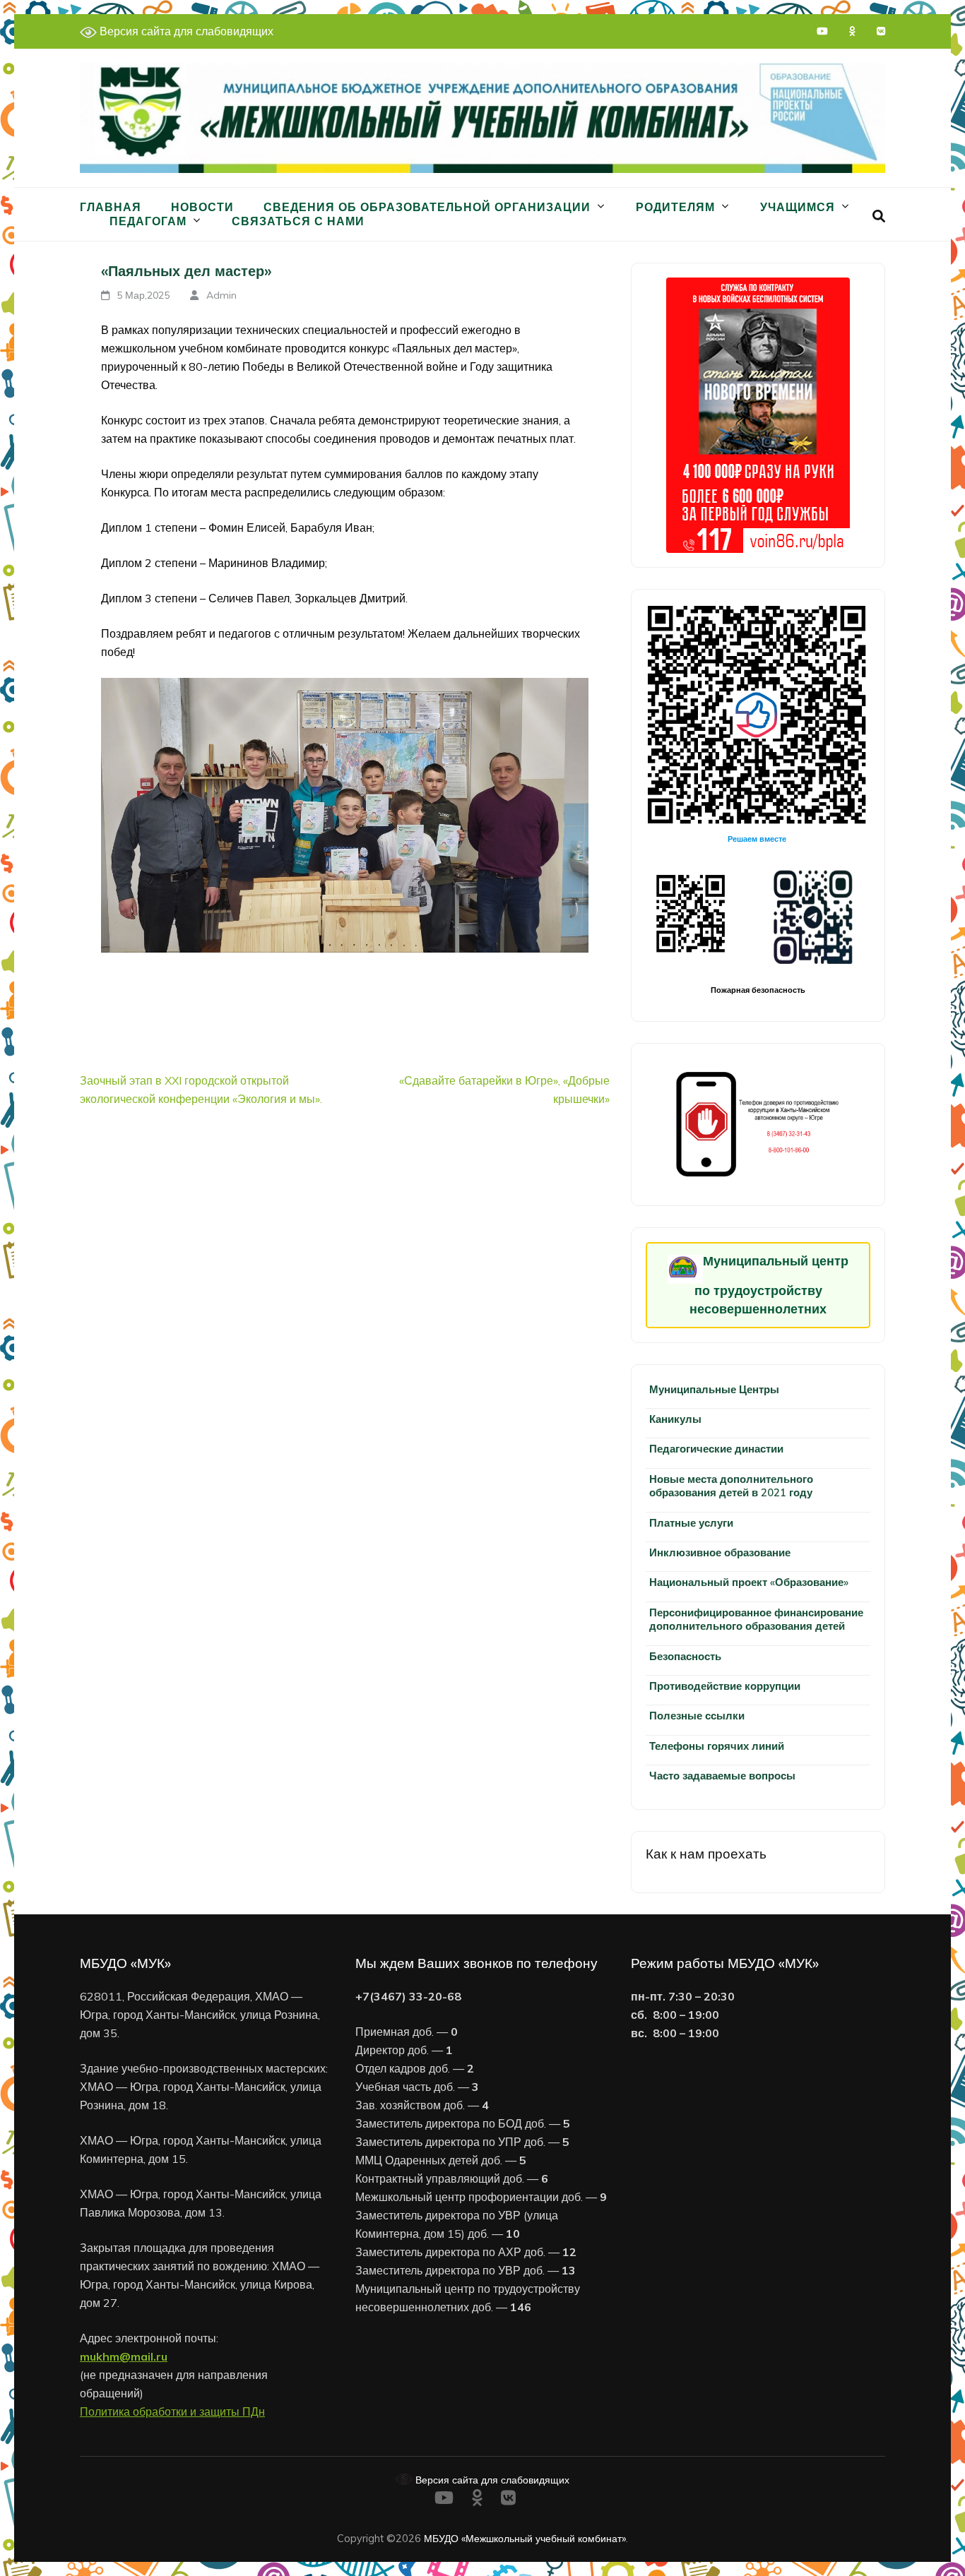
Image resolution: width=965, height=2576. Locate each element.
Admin (221, 295)
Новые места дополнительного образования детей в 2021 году (731, 1486)
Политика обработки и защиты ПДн (172, 2411)
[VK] (881, 31)
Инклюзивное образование (720, 1552)
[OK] (852, 31)
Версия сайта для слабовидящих (185, 31)
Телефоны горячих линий (717, 1746)
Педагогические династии (716, 1449)
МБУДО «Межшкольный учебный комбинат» (525, 2538)
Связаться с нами (298, 221)
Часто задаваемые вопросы (722, 1776)
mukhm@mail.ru (124, 2356)
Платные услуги (691, 1523)
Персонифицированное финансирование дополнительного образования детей (756, 1619)
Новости (202, 207)
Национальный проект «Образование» (749, 1582)
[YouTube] (822, 31)
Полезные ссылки (697, 1716)
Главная (111, 207)
